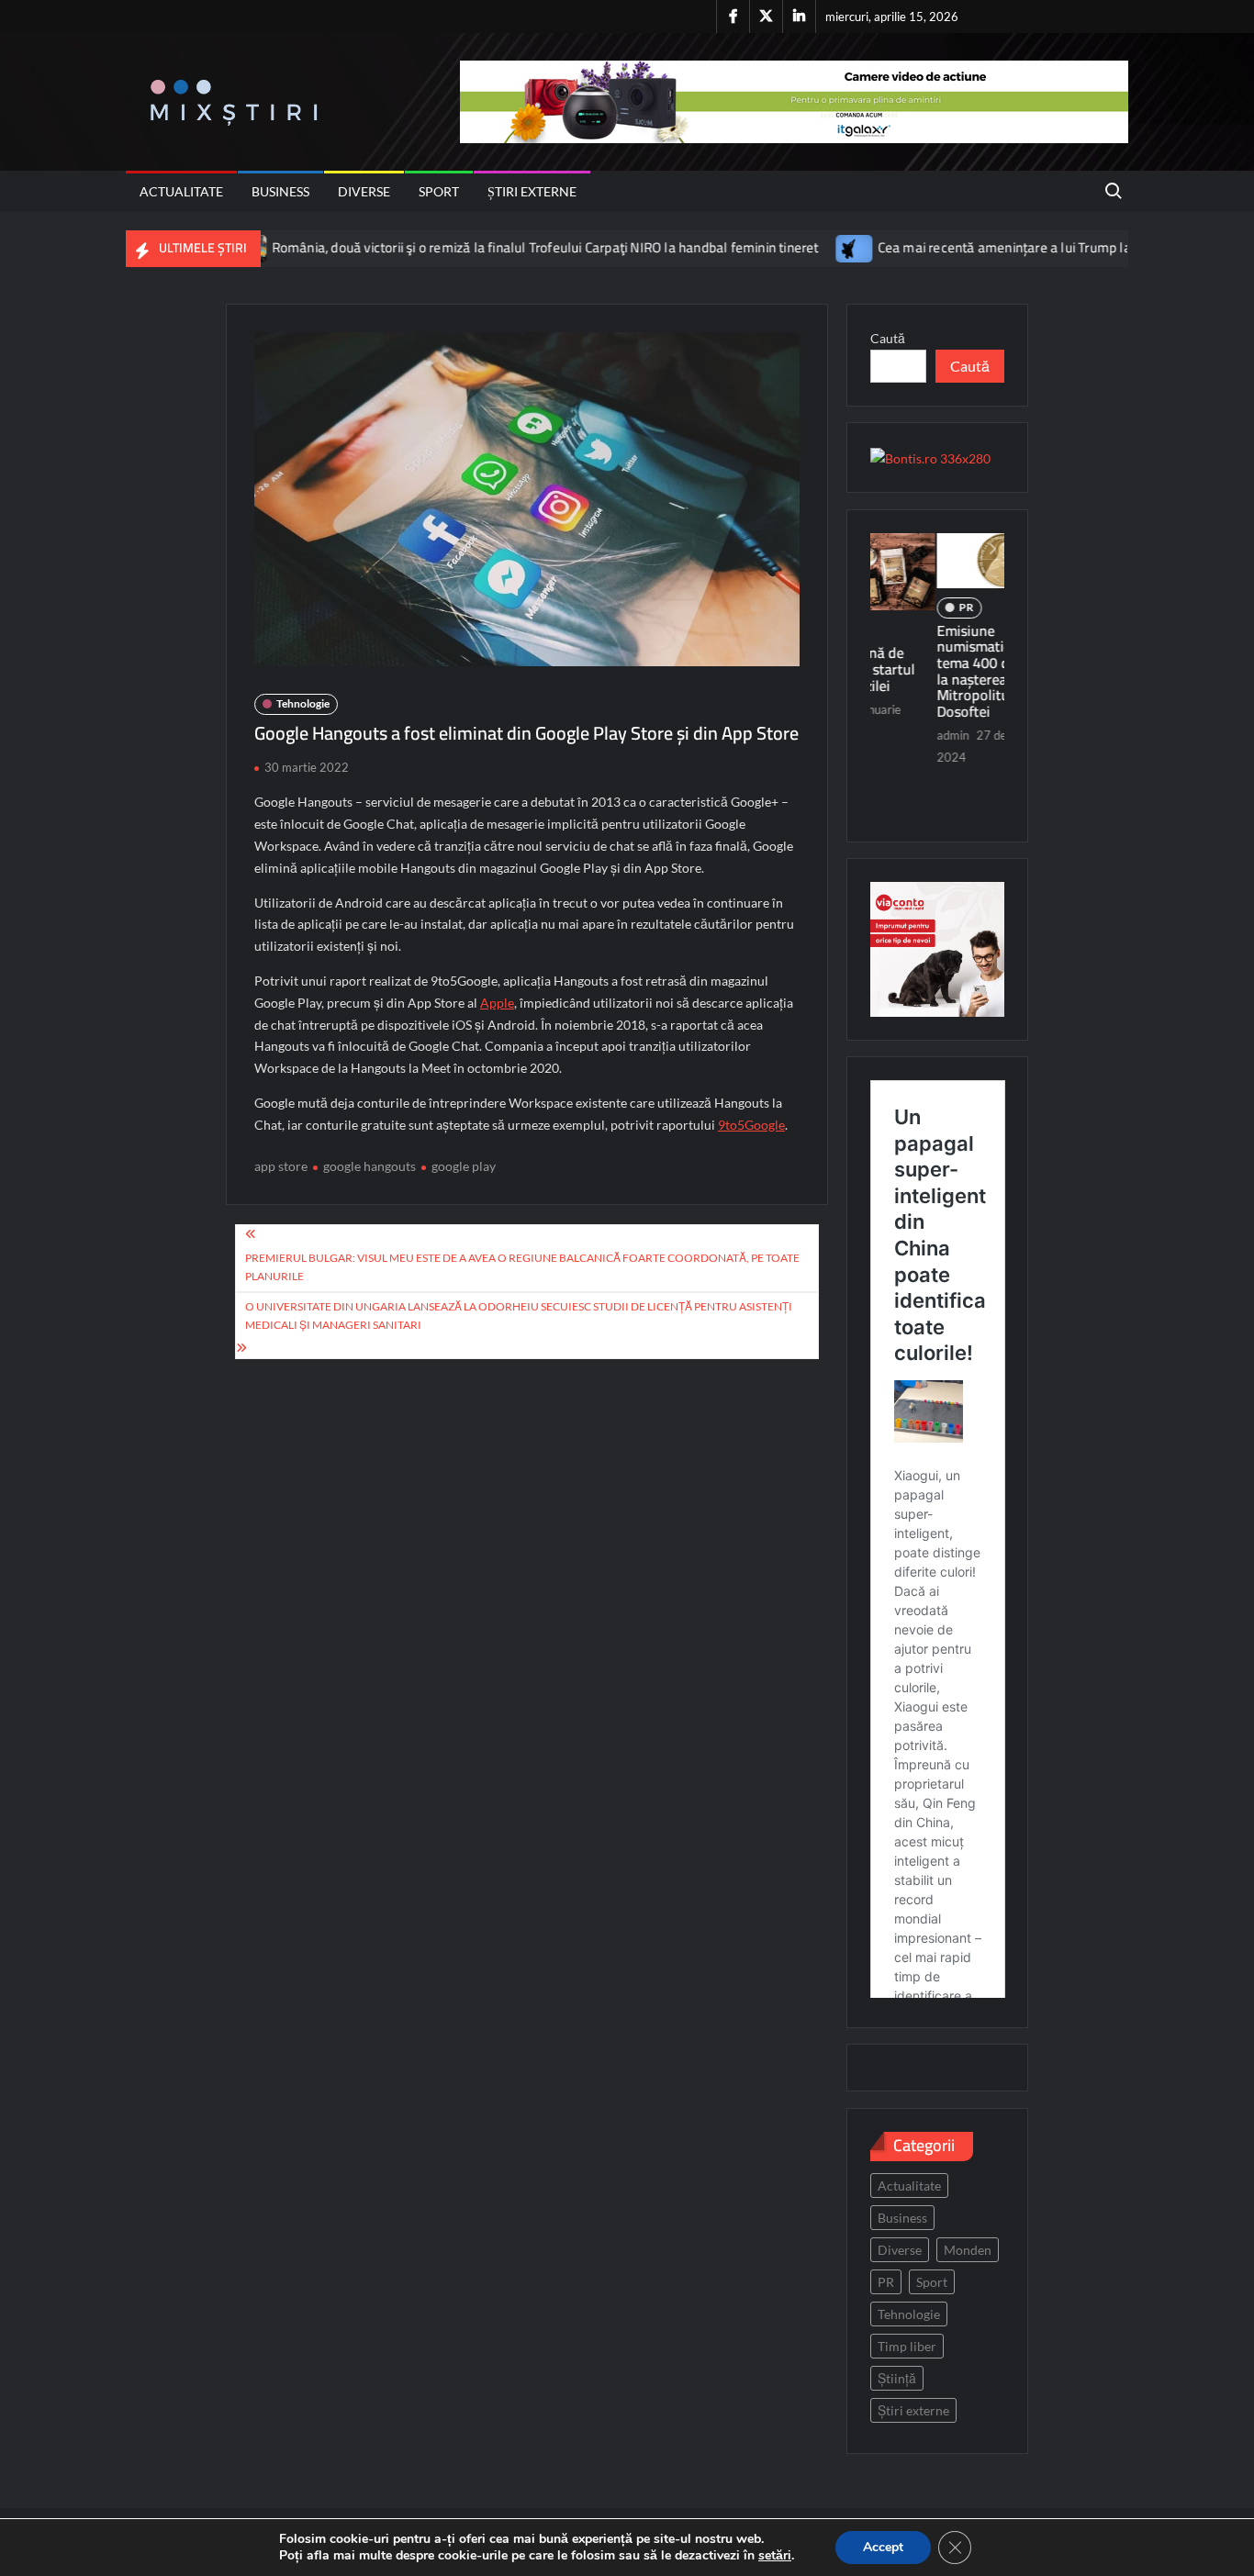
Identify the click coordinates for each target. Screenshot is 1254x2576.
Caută (888, 338)
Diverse (364, 191)
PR (901, 607)
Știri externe (532, 191)
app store (281, 1166)
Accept (883, 2547)
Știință (897, 2378)
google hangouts (369, 1166)
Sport (439, 191)
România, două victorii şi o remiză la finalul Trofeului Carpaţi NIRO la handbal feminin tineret (467, 247)
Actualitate (181, 191)
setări (775, 2556)
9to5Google (751, 1125)
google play (464, 1166)
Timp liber (907, 2346)
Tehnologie (303, 703)
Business (280, 191)
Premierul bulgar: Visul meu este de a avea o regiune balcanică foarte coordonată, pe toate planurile (522, 1267)
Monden (968, 2250)
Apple (497, 1003)
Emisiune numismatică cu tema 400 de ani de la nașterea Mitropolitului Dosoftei (932, 671)
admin (887, 735)
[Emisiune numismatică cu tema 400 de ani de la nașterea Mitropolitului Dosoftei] (938, 561)
